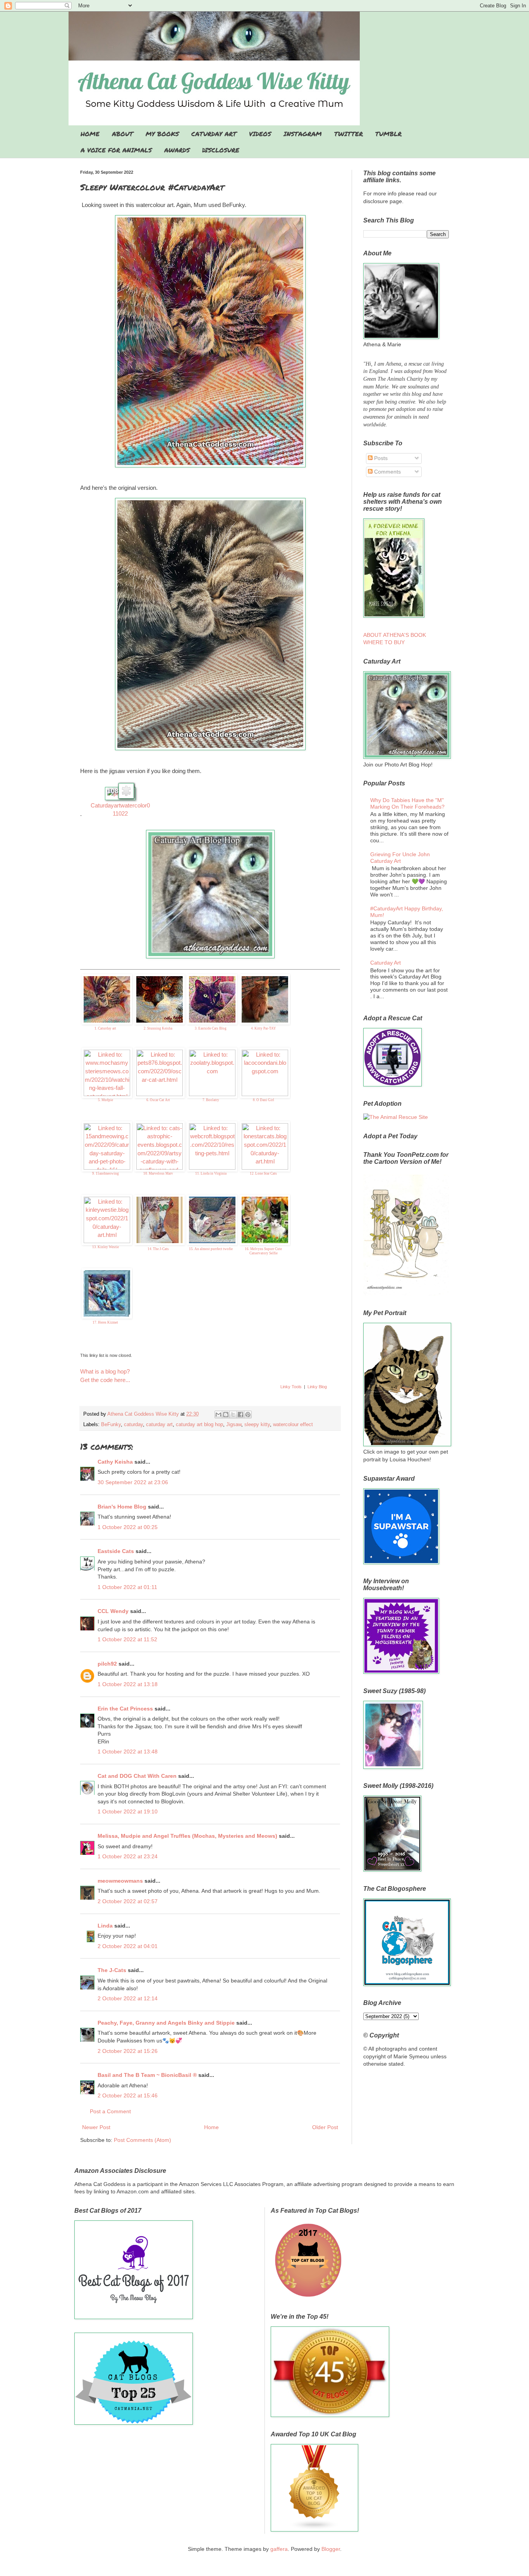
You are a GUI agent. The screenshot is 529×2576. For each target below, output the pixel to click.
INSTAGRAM (303, 134)
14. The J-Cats (158, 1249)
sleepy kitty (257, 1425)
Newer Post (96, 2127)
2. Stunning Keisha (158, 1028)
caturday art (159, 1425)
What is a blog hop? (105, 1371)
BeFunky (111, 1425)
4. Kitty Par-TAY (264, 1028)
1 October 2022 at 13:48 (128, 1752)
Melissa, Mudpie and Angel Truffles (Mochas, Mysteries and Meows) (187, 1836)
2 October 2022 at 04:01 (128, 1946)
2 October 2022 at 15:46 (128, 2095)
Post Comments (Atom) (143, 2140)
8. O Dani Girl (264, 1100)
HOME (90, 134)
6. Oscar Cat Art (158, 1100)
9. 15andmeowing (106, 1173)
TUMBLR (388, 134)
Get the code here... (105, 1380)
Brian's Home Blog (122, 1507)
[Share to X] (233, 1415)
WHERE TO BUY (384, 642)
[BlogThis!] (226, 1415)
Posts (380, 458)
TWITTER (349, 134)
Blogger (331, 2549)
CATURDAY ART (214, 134)
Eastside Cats (116, 1551)
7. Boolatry (211, 1100)
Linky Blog (317, 1387)
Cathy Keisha (115, 1462)
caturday (133, 1425)
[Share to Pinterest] (248, 1415)
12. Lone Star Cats (263, 1173)
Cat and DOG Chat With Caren (137, 1776)
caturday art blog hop (199, 1425)
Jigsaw (234, 1425)
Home (211, 2127)
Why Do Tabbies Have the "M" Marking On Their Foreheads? (407, 803)
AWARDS (177, 150)
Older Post (325, 2127)
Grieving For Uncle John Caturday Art (400, 858)
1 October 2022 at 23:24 (128, 1856)
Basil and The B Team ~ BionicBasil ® (147, 2075)
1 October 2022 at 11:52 (127, 1639)
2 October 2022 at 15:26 (128, 2051)
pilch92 (107, 1664)
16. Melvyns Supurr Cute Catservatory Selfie (263, 1251)
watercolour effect (293, 1425)
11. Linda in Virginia (211, 1173)
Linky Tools (291, 1387)
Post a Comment (110, 2111)
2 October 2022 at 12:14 (128, 1998)
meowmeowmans (120, 1881)
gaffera (279, 2549)
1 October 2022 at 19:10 (128, 1811)
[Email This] (218, 1415)
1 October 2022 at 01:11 (127, 1587)
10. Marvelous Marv (158, 1173)
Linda (105, 1926)
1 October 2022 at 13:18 (128, 1684)
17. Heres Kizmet (105, 1322)
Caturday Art (386, 963)
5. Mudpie (106, 1100)
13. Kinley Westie (106, 1247)
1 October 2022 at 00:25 (128, 1527)
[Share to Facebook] (240, 1415)
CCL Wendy (113, 1611)
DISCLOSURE (221, 150)
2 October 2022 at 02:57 (128, 1901)
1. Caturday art (105, 1028)
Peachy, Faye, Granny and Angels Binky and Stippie (166, 2023)
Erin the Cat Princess (125, 1709)
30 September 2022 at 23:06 (133, 1482)
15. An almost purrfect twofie (211, 1249)
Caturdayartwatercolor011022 (120, 810)
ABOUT (123, 134)
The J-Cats (112, 1970)
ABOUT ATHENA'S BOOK (395, 635)
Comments (387, 472)
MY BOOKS (162, 134)
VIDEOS (260, 134)
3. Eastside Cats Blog (211, 1028)
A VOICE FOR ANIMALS (116, 150)
